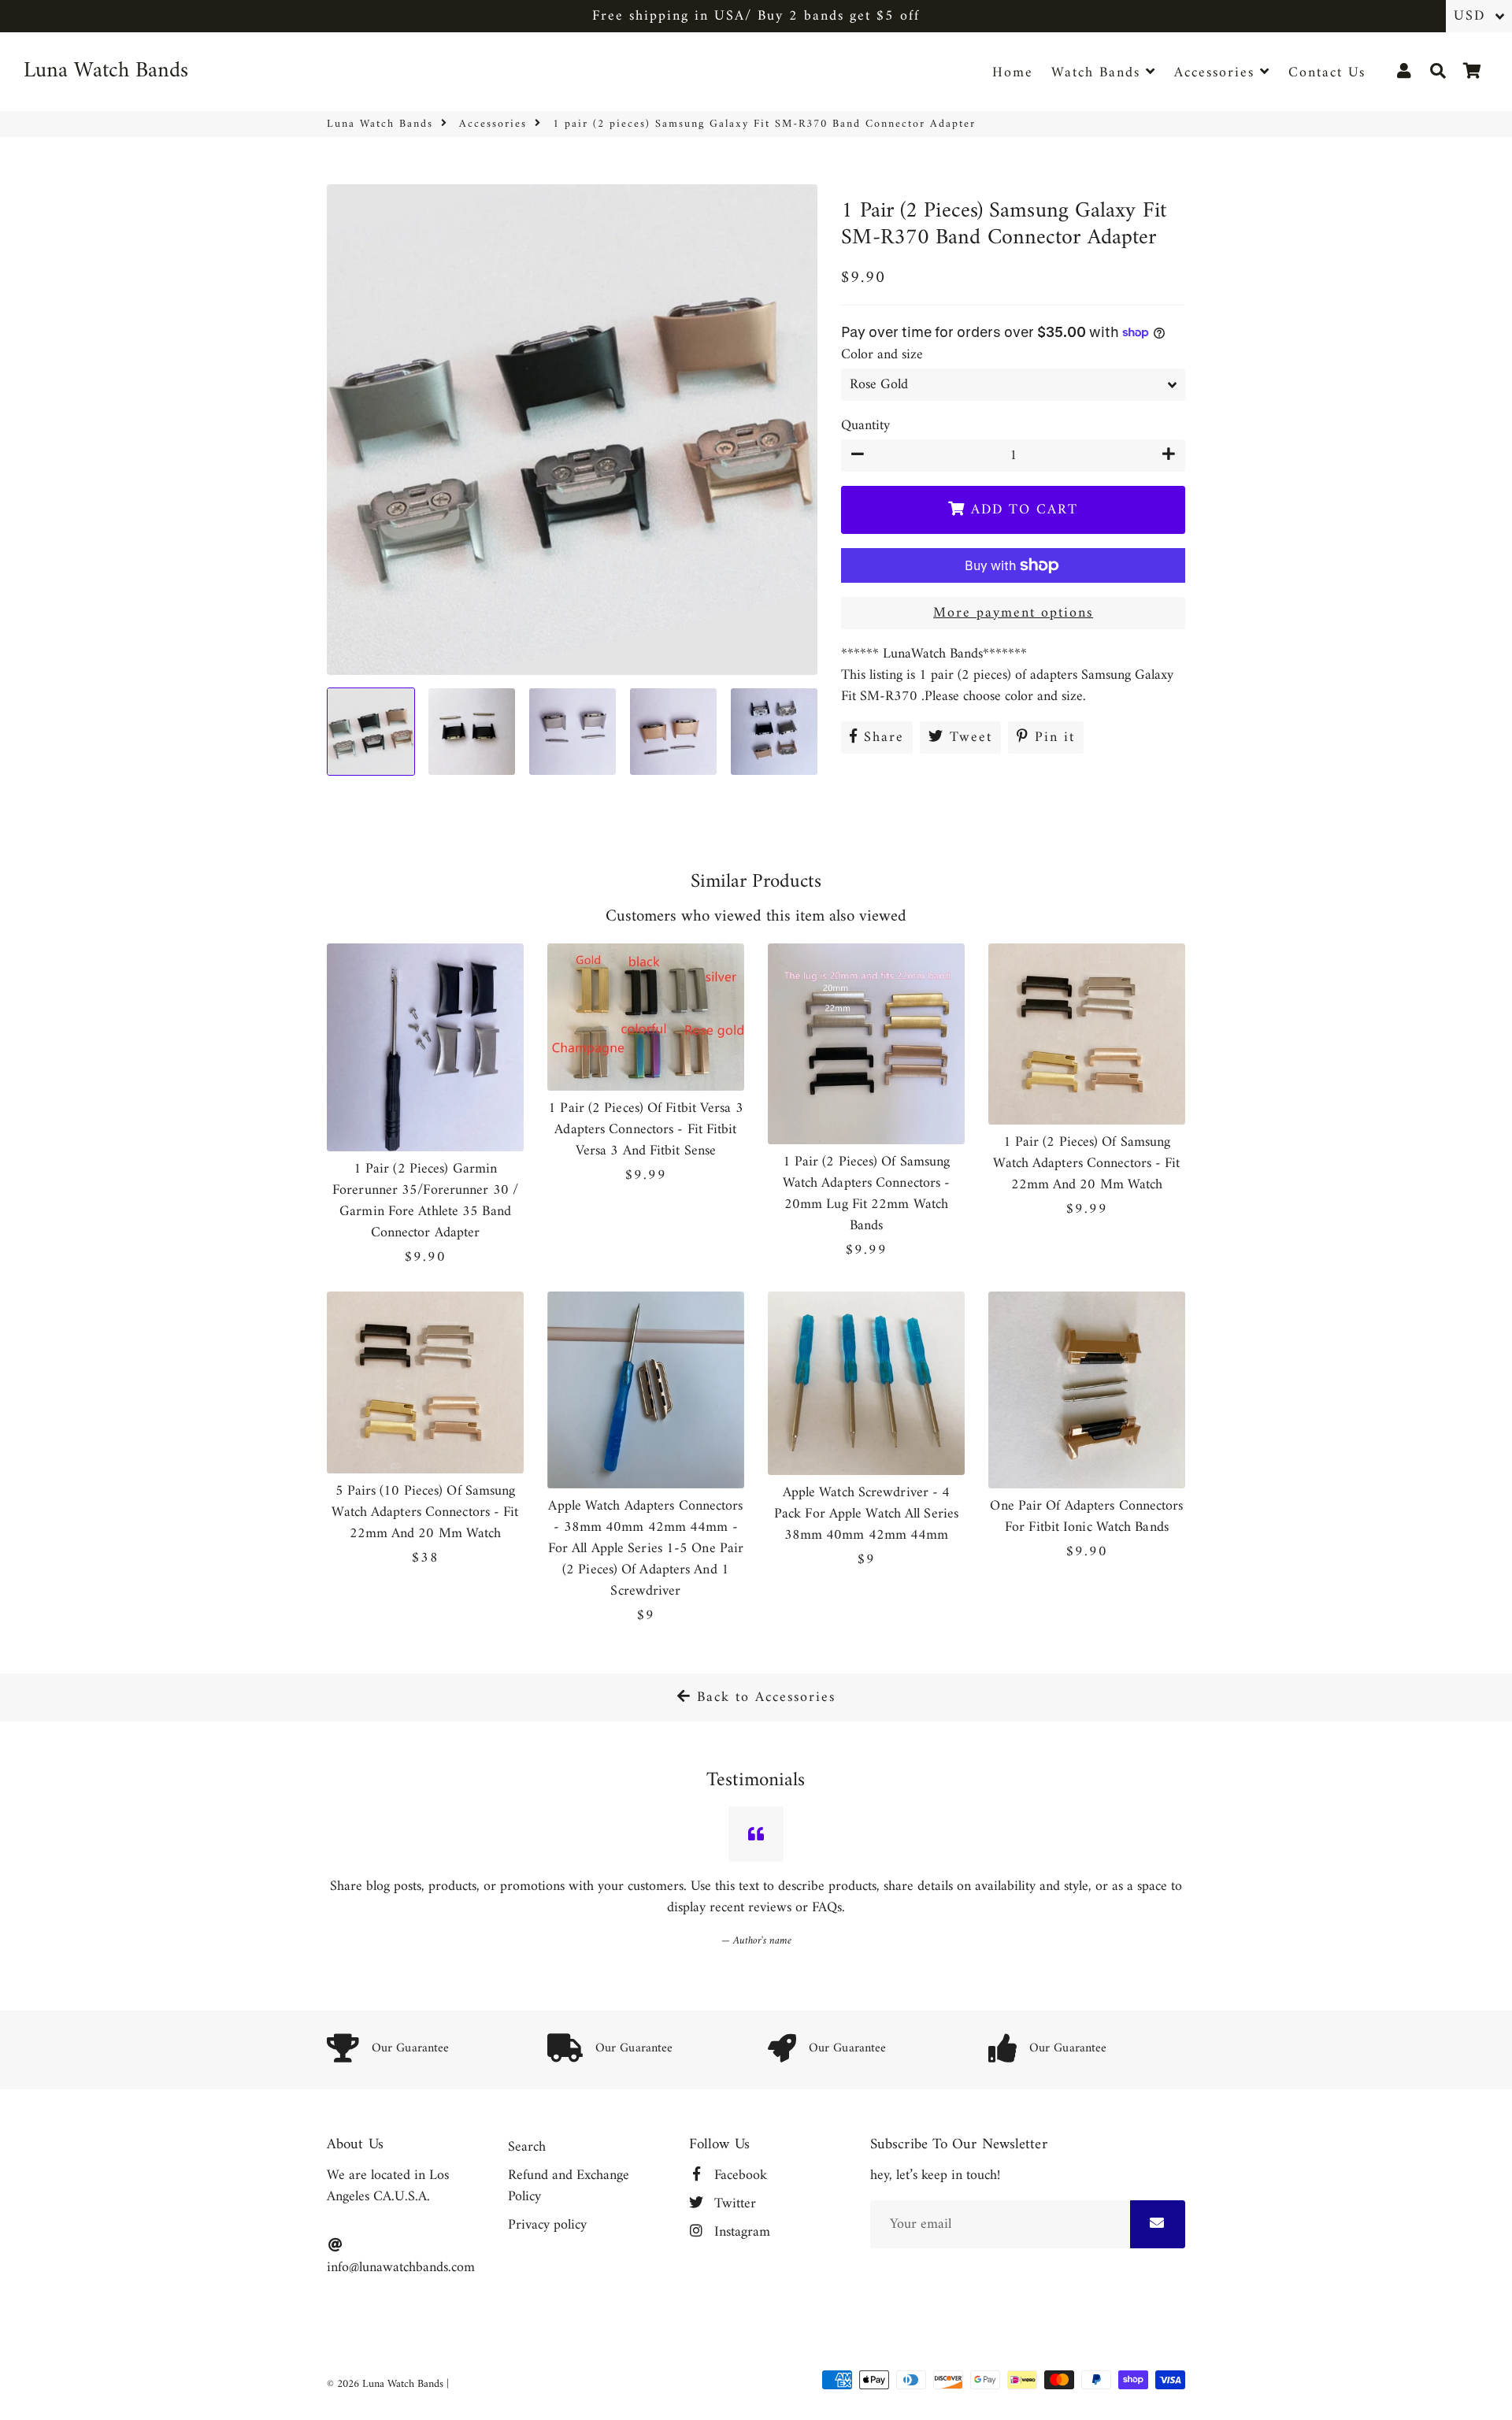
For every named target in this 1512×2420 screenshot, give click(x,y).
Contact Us (1327, 73)
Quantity (865, 426)
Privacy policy (547, 2225)
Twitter (733, 2204)
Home (1013, 73)
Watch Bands (1099, 73)
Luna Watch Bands (380, 124)
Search (527, 2147)
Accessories (1217, 73)
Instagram (740, 2232)
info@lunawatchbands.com (401, 2267)
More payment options (1013, 613)
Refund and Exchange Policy (569, 2186)
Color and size (882, 355)
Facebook (739, 2175)
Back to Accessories (763, 1697)
